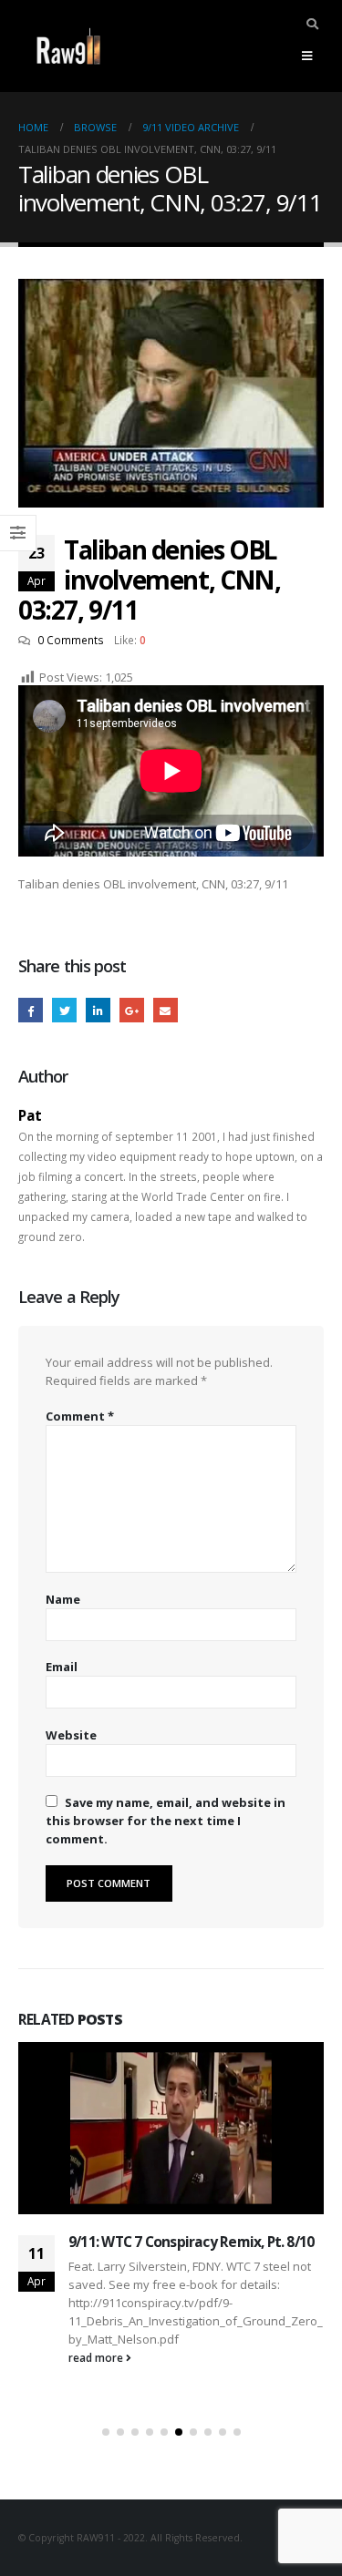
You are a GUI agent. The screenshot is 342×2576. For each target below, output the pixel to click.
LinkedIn (98, 1010)
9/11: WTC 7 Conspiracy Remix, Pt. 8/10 (191, 2242)
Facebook (31, 1010)
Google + (132, 1010)
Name (63, 1599)
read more (97, 2357)
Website (71, 1735)
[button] (106, 2432)
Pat (30, 1115)
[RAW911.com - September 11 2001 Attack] (68, 46)
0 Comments (71, 640)
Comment (80, 1416)
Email (166, 1010)
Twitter (64, 1010)
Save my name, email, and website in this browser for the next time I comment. (166, 1821)
